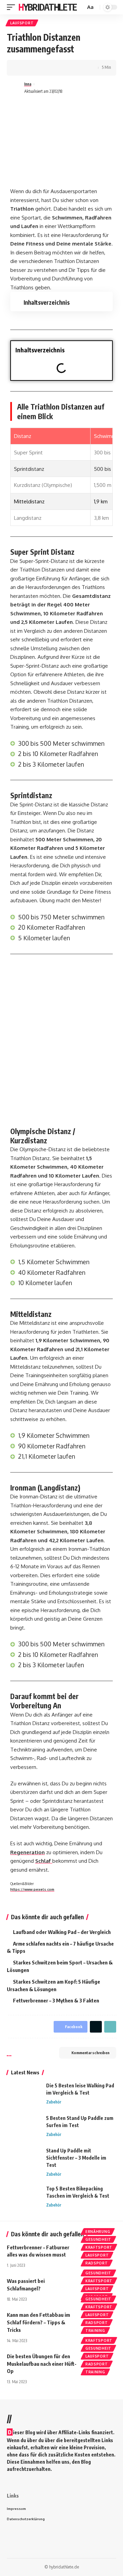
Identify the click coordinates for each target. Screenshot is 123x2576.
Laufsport (22, 23)
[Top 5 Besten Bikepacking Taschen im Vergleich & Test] (24, 2198)
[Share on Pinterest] (43, 68)
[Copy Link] (54, 68)
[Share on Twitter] (33, 68)
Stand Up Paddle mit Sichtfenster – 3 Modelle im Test (76, 2158)
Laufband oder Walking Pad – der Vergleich (62, 1932)
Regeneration (28, 1852)
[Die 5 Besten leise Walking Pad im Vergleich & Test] (24, 2095)
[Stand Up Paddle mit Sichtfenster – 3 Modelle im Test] (24, 2160)
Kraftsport (99, 2247)
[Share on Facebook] (22, 68)
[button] (105, 350)
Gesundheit (98, 2239)
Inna (28, 84)
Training (95, 2330)
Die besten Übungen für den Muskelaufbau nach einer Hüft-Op (42, 2364)
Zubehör (54, 2102)
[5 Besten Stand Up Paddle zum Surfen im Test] (24, 2127)
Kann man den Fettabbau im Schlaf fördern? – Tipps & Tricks (38, 2322)
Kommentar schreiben (90, 2053)
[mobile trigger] (13, 7)
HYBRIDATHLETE (48, 7)
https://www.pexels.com (32, 1889)
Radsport (97, 2263)
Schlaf (44, 1861)
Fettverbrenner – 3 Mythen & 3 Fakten (56, 2000)
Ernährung (98, 2232)
